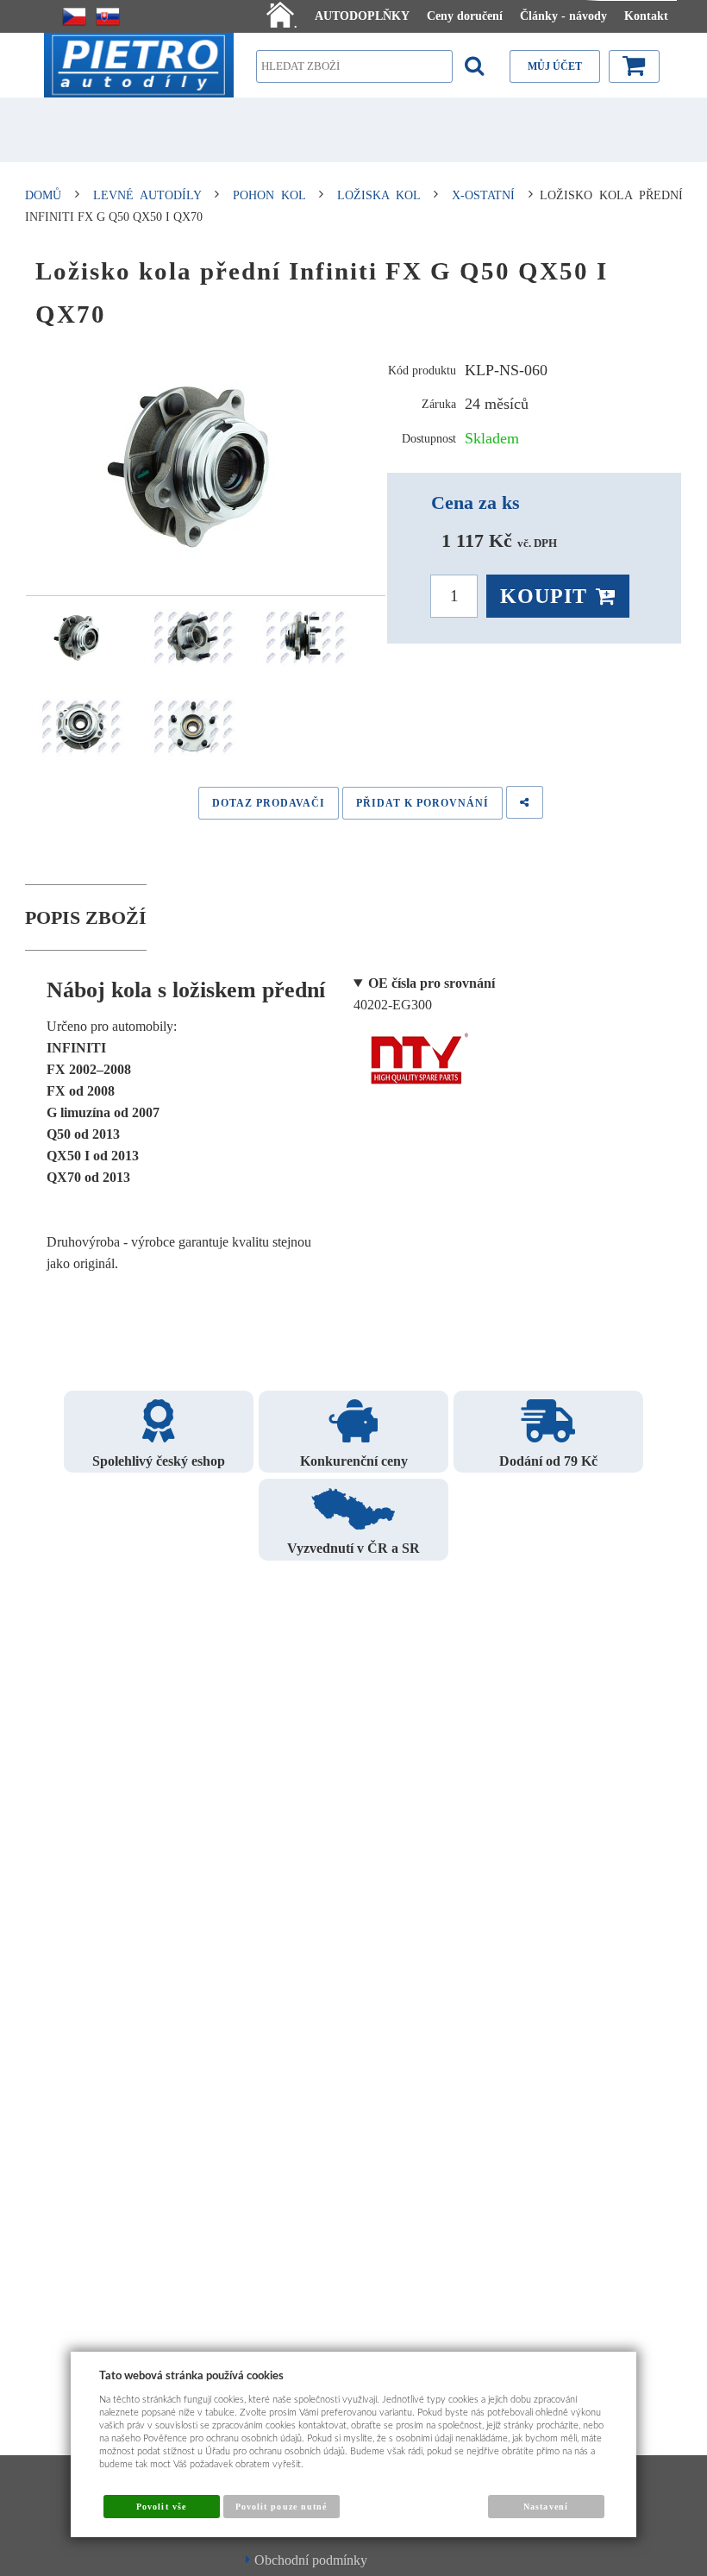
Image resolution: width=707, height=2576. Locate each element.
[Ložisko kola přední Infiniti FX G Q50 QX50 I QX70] (206, 466)
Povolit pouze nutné (281, 2507)
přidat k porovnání (422, 803)
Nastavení (545, 2507)
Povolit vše (161, 2507)
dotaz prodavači (269, 803)
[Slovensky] (108, 16)
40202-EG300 (424, 994)
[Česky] (74, 16)
